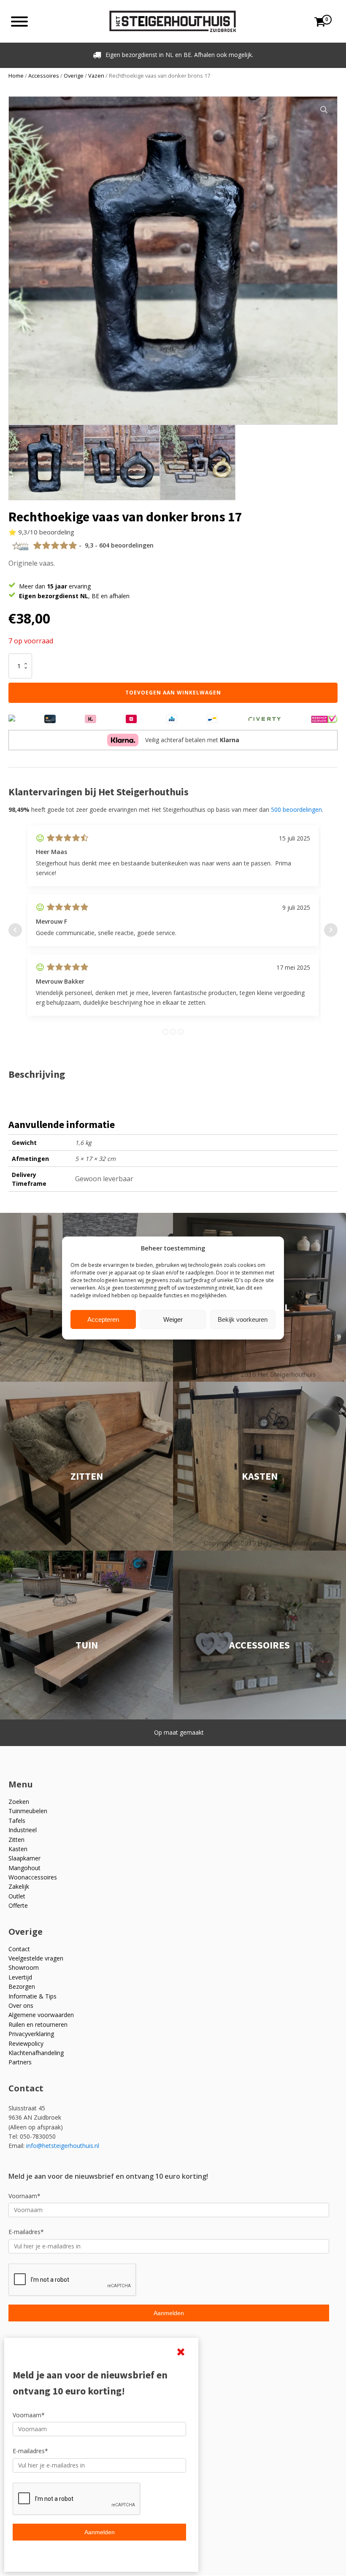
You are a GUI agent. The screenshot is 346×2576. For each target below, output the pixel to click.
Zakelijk (19, 1886)
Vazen (96, 76)
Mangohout (24, 1868)
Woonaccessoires (33, 1877)
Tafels (17, 1821)
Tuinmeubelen (28, 1811)
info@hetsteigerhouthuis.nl (63, 2146)
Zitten (16, 1840)
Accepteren (103, 1319)
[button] (324, 110)
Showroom (24, 1967)
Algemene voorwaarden (41, 2015)
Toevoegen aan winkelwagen (173, 693)
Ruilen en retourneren (38, 2024)
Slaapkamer (24, 1858)
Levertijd (20, 1977)
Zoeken (19, 1802)
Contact (19, 1949)
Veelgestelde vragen (36, 1958)
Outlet (17, 1896)
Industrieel (23, 1830)
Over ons (21, 2005)
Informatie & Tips (32, 1996)
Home (16, 76)
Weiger (173, 1319)
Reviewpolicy (26, 2043)
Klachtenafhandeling (36, 2053)
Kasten (18, 1849)
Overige (74, 76)
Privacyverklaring (31, 2034)
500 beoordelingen (296, 809)
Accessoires (44, 76)
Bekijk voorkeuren (243, 1319)
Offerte (18, 1905)
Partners (20, 2062)
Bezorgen (22, 1986)
